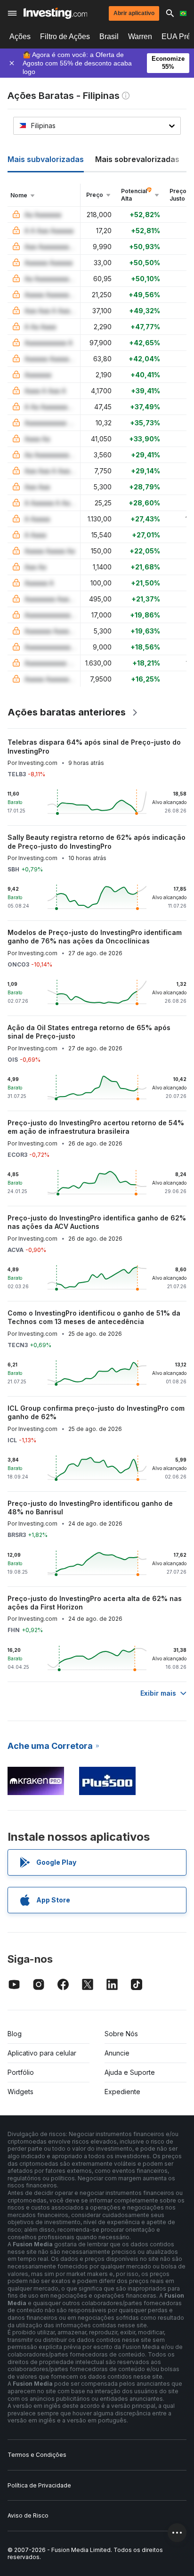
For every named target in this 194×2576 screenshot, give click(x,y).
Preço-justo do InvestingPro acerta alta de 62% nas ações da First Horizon (95, 1603)
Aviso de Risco (28, 2515)
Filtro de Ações (65, 37)
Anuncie (117, 2053)
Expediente (122, 2092)
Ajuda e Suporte (130, 2072)
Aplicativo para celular (42, 2053)
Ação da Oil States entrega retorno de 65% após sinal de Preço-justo (89, 1032)
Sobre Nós (121, 2034)
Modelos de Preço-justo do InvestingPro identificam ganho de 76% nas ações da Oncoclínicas (95, 937)
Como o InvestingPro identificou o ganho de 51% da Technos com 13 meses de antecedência (94, 1317)
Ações (20, 37)
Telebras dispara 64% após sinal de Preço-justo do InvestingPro (94, 746)
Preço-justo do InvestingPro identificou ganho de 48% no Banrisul (90, 1507)
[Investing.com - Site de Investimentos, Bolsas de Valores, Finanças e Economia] (55, 13)
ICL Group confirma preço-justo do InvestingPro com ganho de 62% (96, 1412)
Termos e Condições (37, 2455)
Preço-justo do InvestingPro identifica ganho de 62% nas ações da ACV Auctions (97, 1222)
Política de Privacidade (39, 2485)
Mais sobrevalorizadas (137, 159)
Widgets (20, 2092)
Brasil (109, 37)
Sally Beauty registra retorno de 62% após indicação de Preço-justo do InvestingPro (97, 841)
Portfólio (21, 2072)
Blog (15, 2034)
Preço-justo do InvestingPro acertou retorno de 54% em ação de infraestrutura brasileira (96, 1127)
